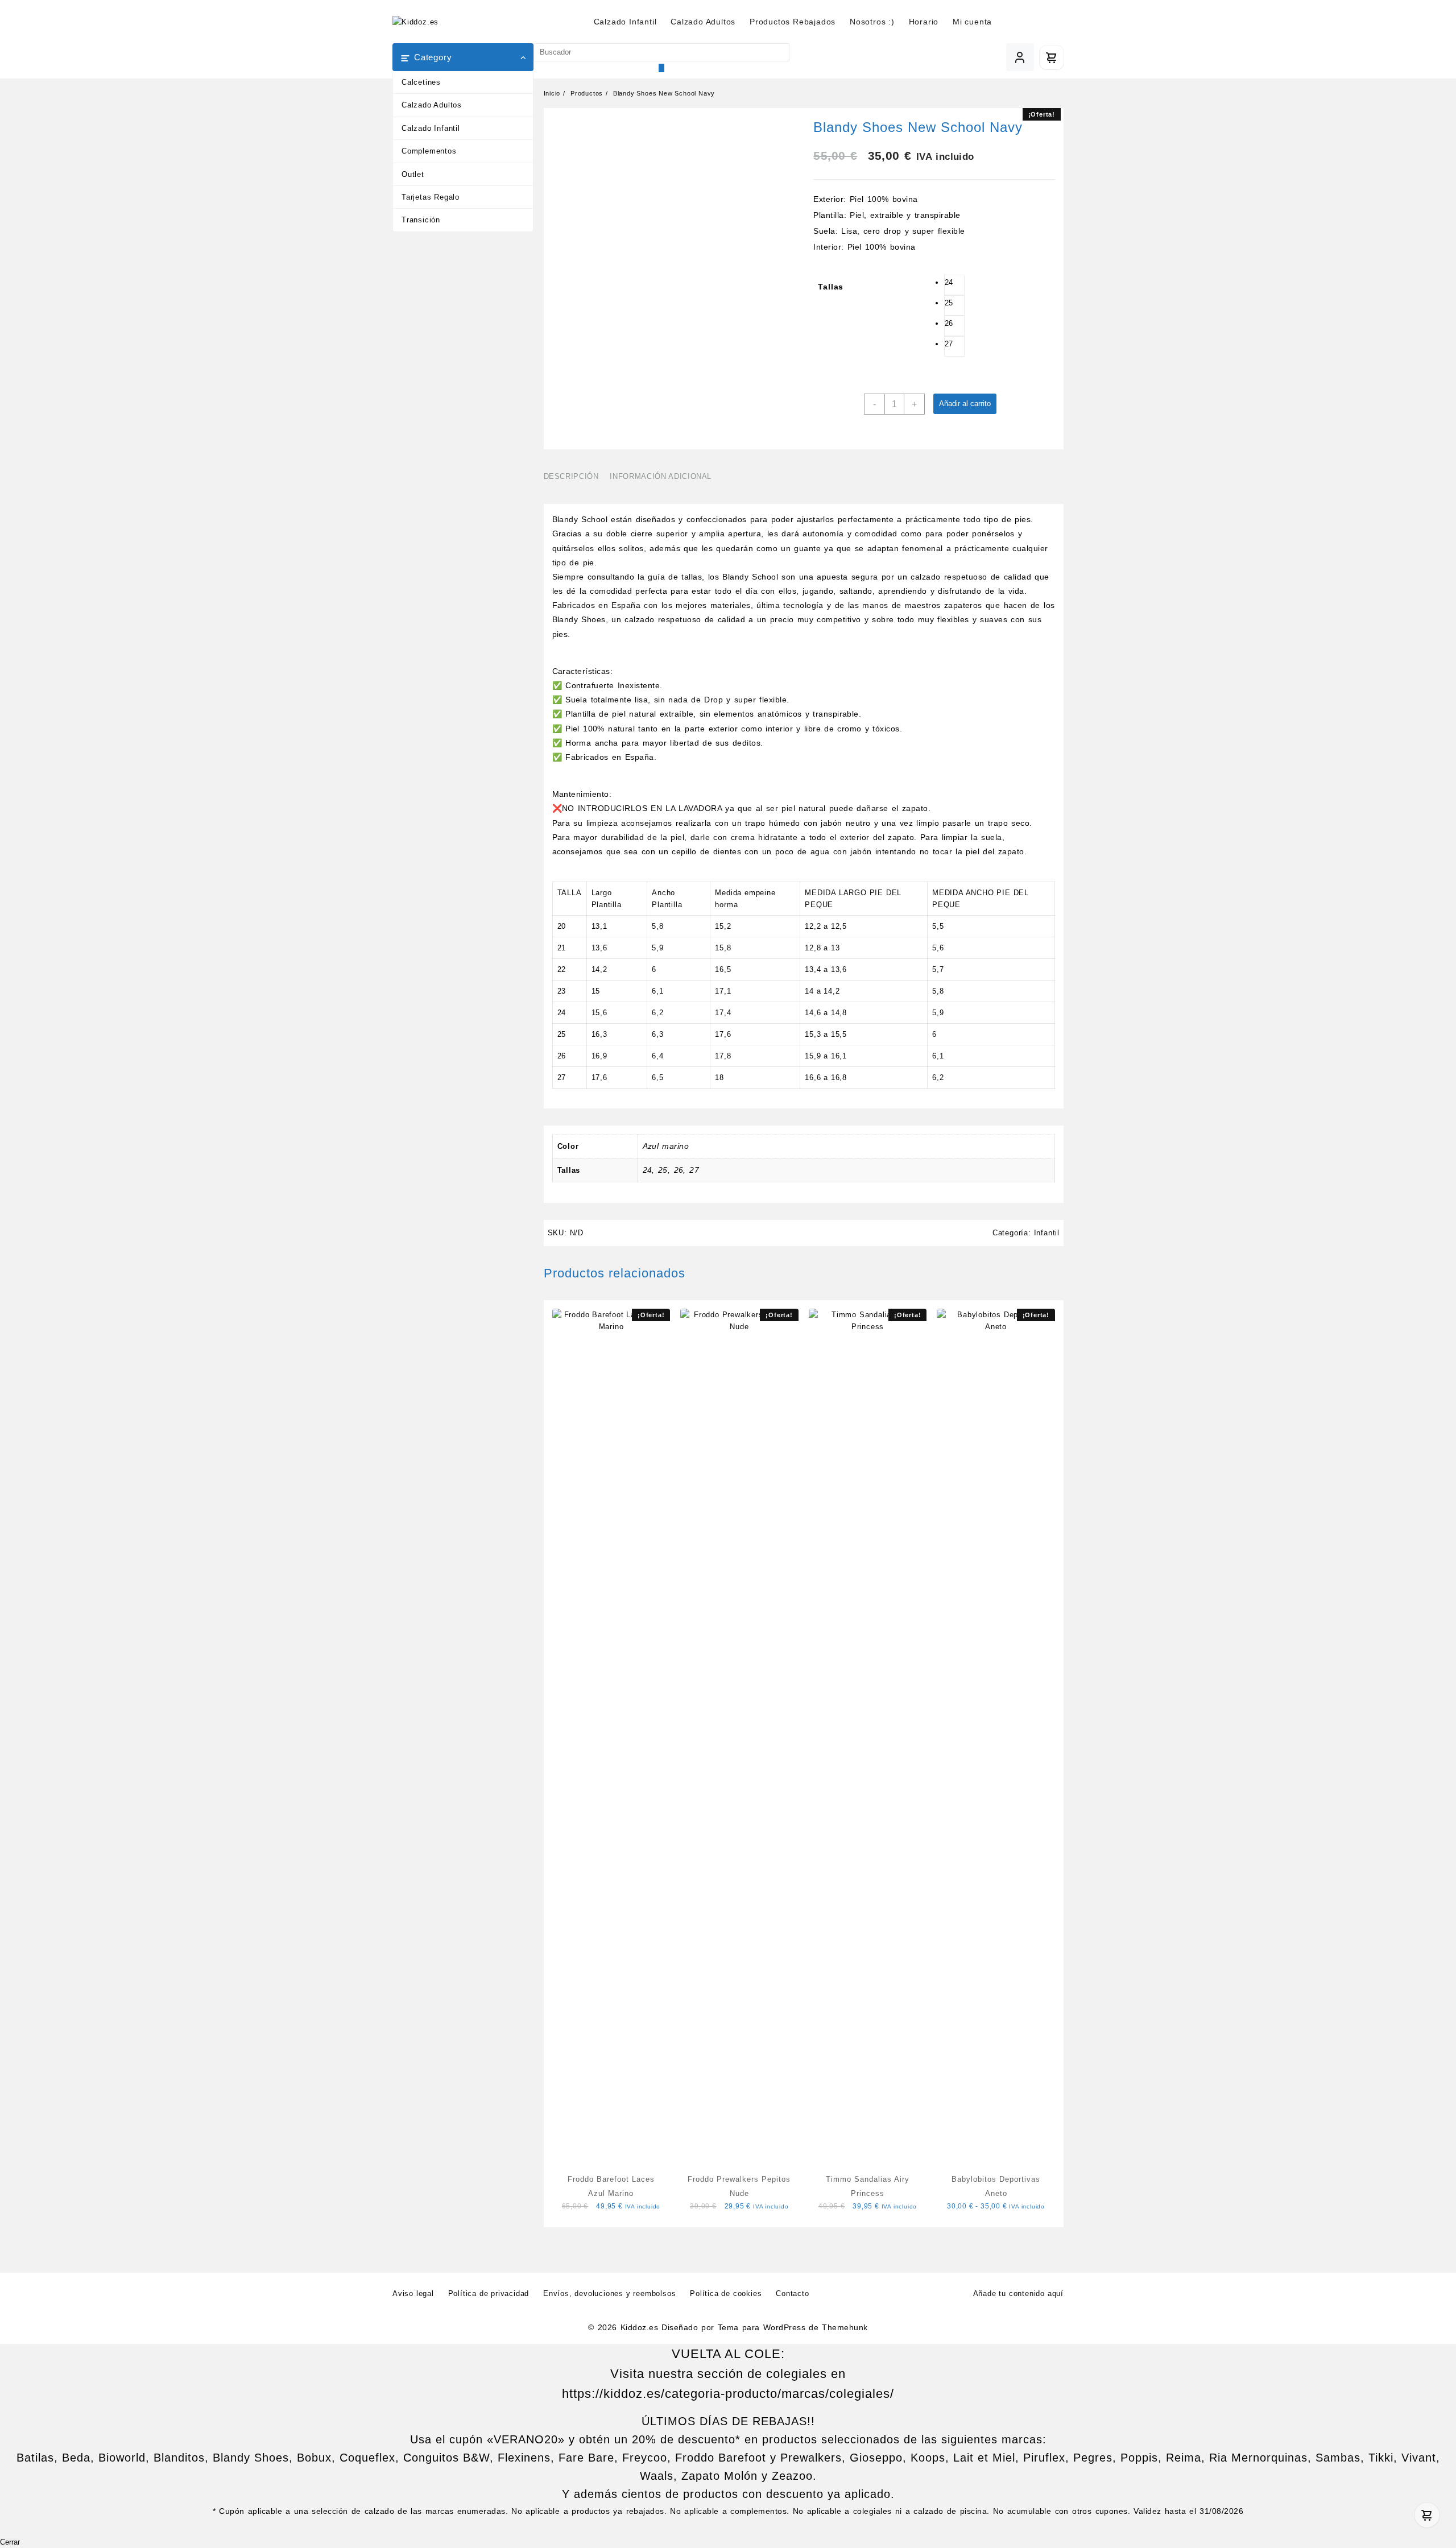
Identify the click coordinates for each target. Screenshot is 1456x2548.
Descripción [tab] (571, 476)
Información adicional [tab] (661, 476)
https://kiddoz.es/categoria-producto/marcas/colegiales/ (728, 2394)
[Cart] (1052, 57)
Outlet (413, 174)
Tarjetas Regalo (431, 197)
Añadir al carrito (965, 404)
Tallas (831, 287)
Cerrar (10, 2542)
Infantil (1047, 1233)
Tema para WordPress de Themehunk (793, 2327)
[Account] (1020, 57)
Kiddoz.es (639, 2327)
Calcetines (421, 82)
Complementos (429, 151)
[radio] (954, 285)
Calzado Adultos (432, 105)
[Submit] (661, 68)
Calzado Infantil (431, 128)
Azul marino (666, 1146)
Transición (421, 220)
